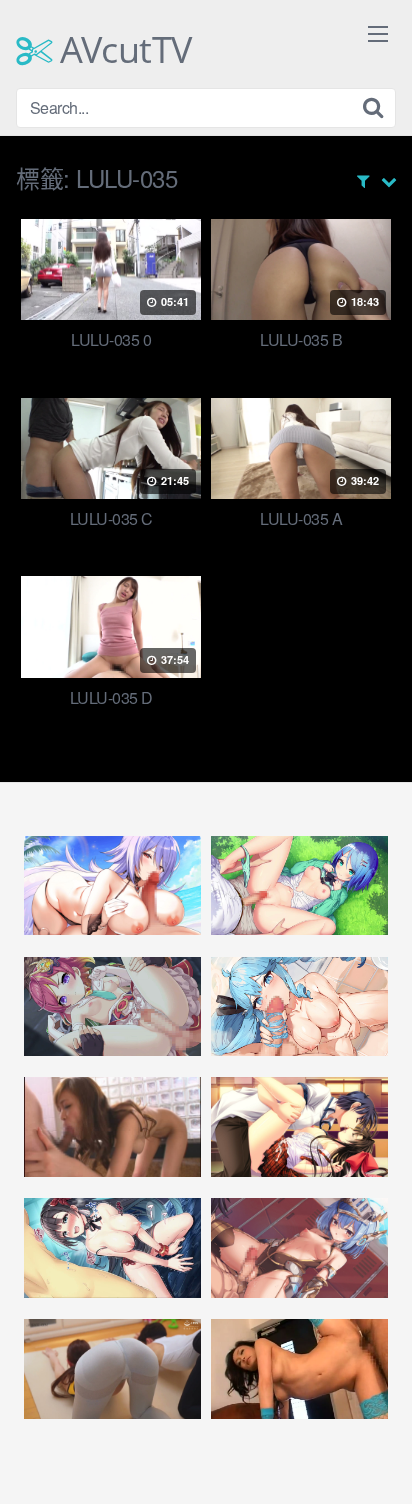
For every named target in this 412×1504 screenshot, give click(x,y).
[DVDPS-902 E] (299, 1369)
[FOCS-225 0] (112, 1369)
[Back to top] (377, 1460)
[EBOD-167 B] (112, 1127)
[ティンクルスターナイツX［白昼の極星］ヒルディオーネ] (299, 1007)
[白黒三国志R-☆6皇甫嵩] (112, 1248)
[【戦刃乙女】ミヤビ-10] (299, 1127)
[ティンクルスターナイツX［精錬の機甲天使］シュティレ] (299, 1248)
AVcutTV (122, 50)
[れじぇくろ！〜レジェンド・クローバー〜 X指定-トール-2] (112, 1007)
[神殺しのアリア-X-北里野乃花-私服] (299, 886)
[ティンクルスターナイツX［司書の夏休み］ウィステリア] (112, 886)
